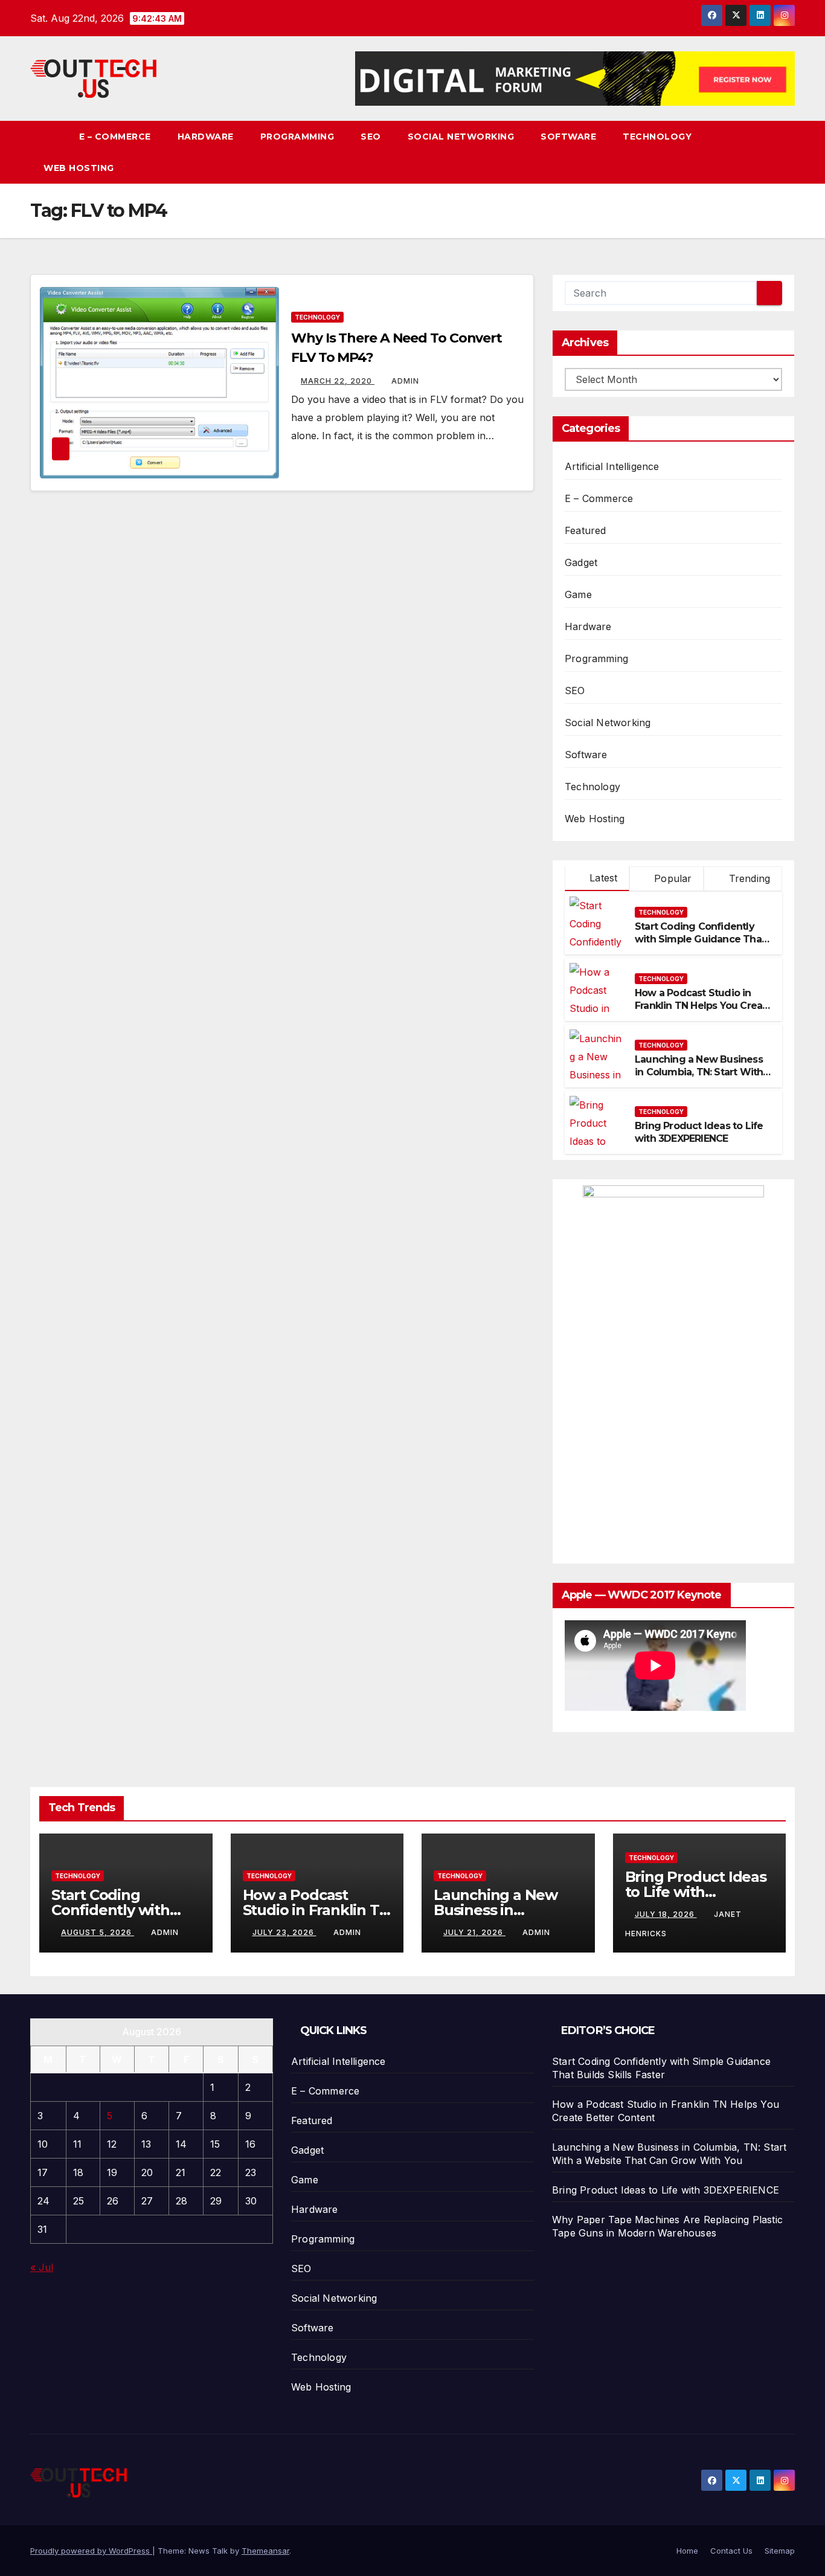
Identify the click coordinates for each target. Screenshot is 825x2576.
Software (568, 137)
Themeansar (265, 2551)
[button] (786, 152)
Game (578, 594)
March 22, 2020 (338, 381)
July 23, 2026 (284, 1932)
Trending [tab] (748, 878)
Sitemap (780, 2551)
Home (687, 2551)
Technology (657, 137)
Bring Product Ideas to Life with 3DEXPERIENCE (699, 1132)
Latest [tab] (602, 878)
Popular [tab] (672, 878)
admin (405, 381)
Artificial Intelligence (612, 466)
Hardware (206, 137)
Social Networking (461, 137)
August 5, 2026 (98, 1932)
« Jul (42, 2267)
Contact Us (731, 2551)
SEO (371, 137)
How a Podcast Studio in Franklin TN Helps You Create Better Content (704, 1006)
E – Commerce (115, 137)
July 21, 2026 (474, 1932)
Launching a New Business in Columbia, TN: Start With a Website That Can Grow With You (703, 1078)
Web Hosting (79, 168)
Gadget (581, 562)
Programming (297, 137)
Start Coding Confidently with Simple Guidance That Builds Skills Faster (700, 939)
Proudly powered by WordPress (91, 2551)
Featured (586, 530)
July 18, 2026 (666, 1914)
